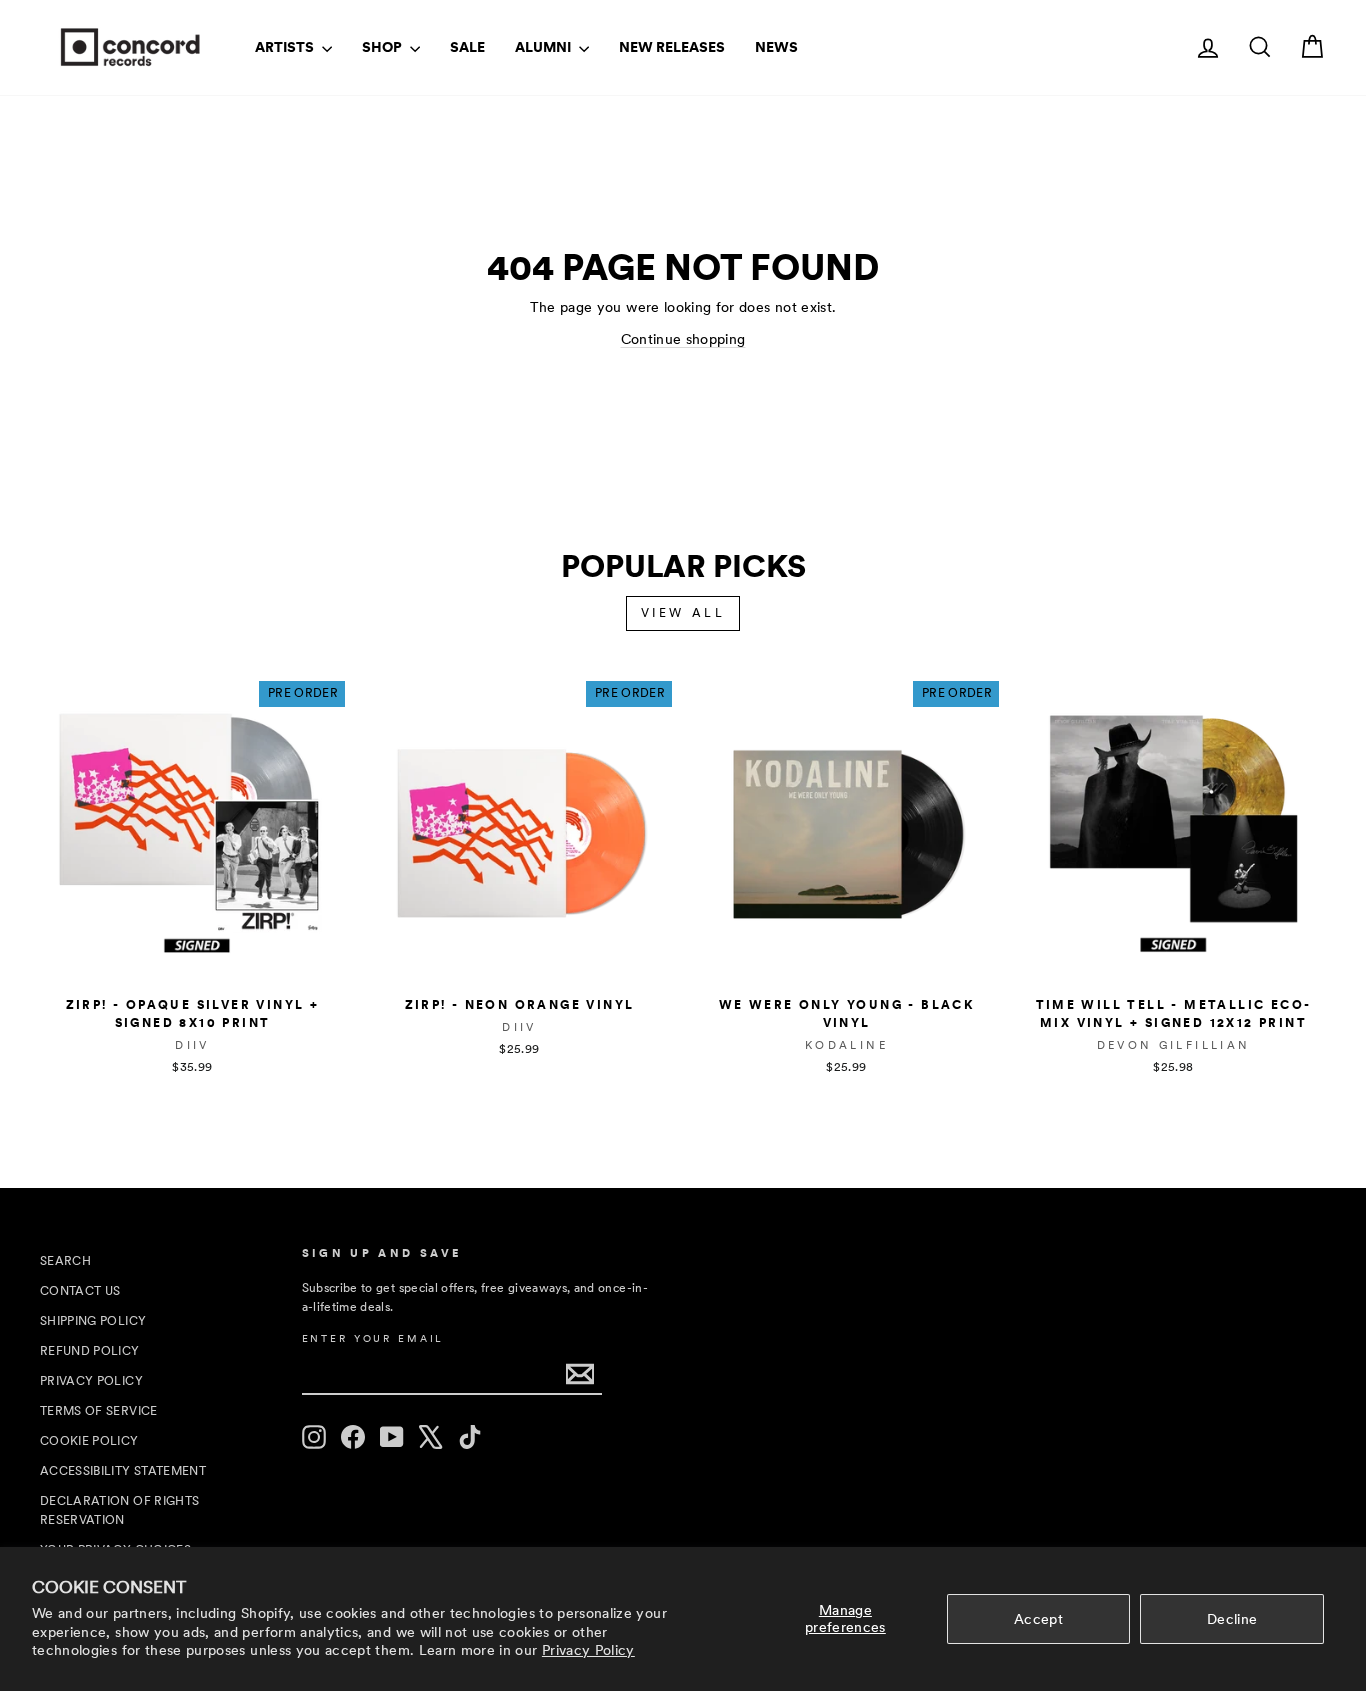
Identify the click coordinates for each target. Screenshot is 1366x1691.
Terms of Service (99, 1411)
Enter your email (373, 1338)
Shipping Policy (93, 1321)
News (776, 47)
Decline (1232, 1619)
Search (65, 1261)
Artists (286, 47)
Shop (383, 47)
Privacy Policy (588, 1650)
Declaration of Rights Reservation (119, 1510)
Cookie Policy (89, 1441)
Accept (1038, 1619)
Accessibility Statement (123, 1471)
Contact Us (80, 1291)
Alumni (544, 47)
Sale (467, 47)
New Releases (672, 47)
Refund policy (90, 1351)
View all (683, 613)
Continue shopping (683, 339)
